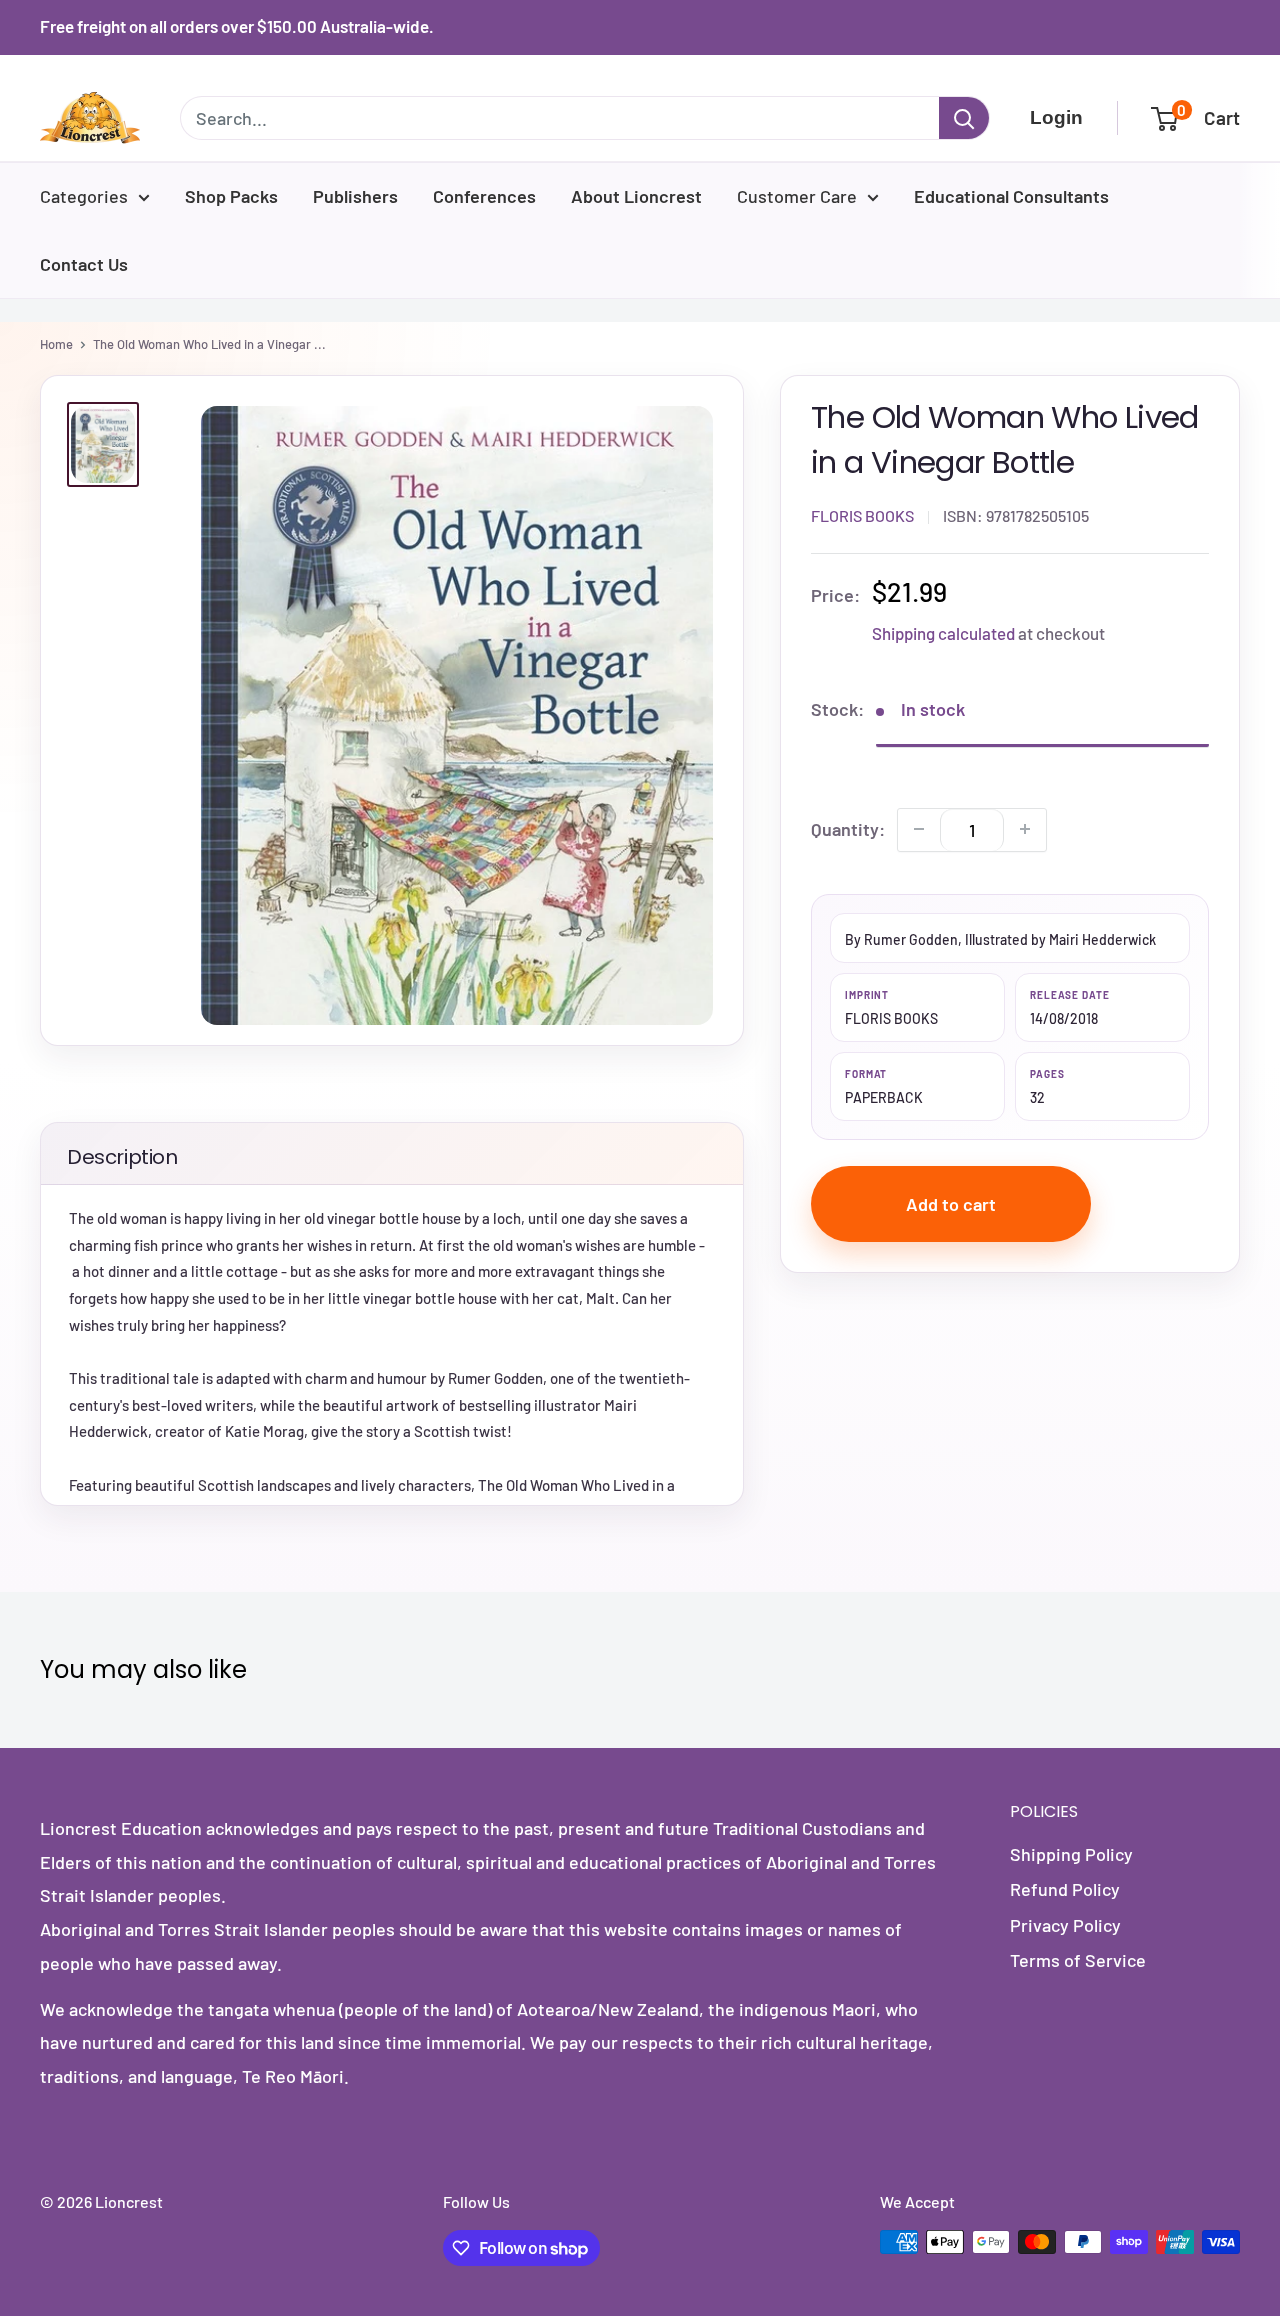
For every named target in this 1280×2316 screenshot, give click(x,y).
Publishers (355, 196)
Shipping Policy (1071, 1854)
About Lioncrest (636, 196)
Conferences (484, 196)
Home (56, 344)
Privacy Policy (1065, 1925)
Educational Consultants (1011, 196)
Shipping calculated (943, 632)
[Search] (964, 118)
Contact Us (84, 264)
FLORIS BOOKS (862, 514)
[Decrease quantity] (919, 829)
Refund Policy (1065, 1889)
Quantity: (848, 828)
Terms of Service (1078, 1960)
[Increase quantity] (1025, 829)
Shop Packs (231, 196)
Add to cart (951, 1203)
